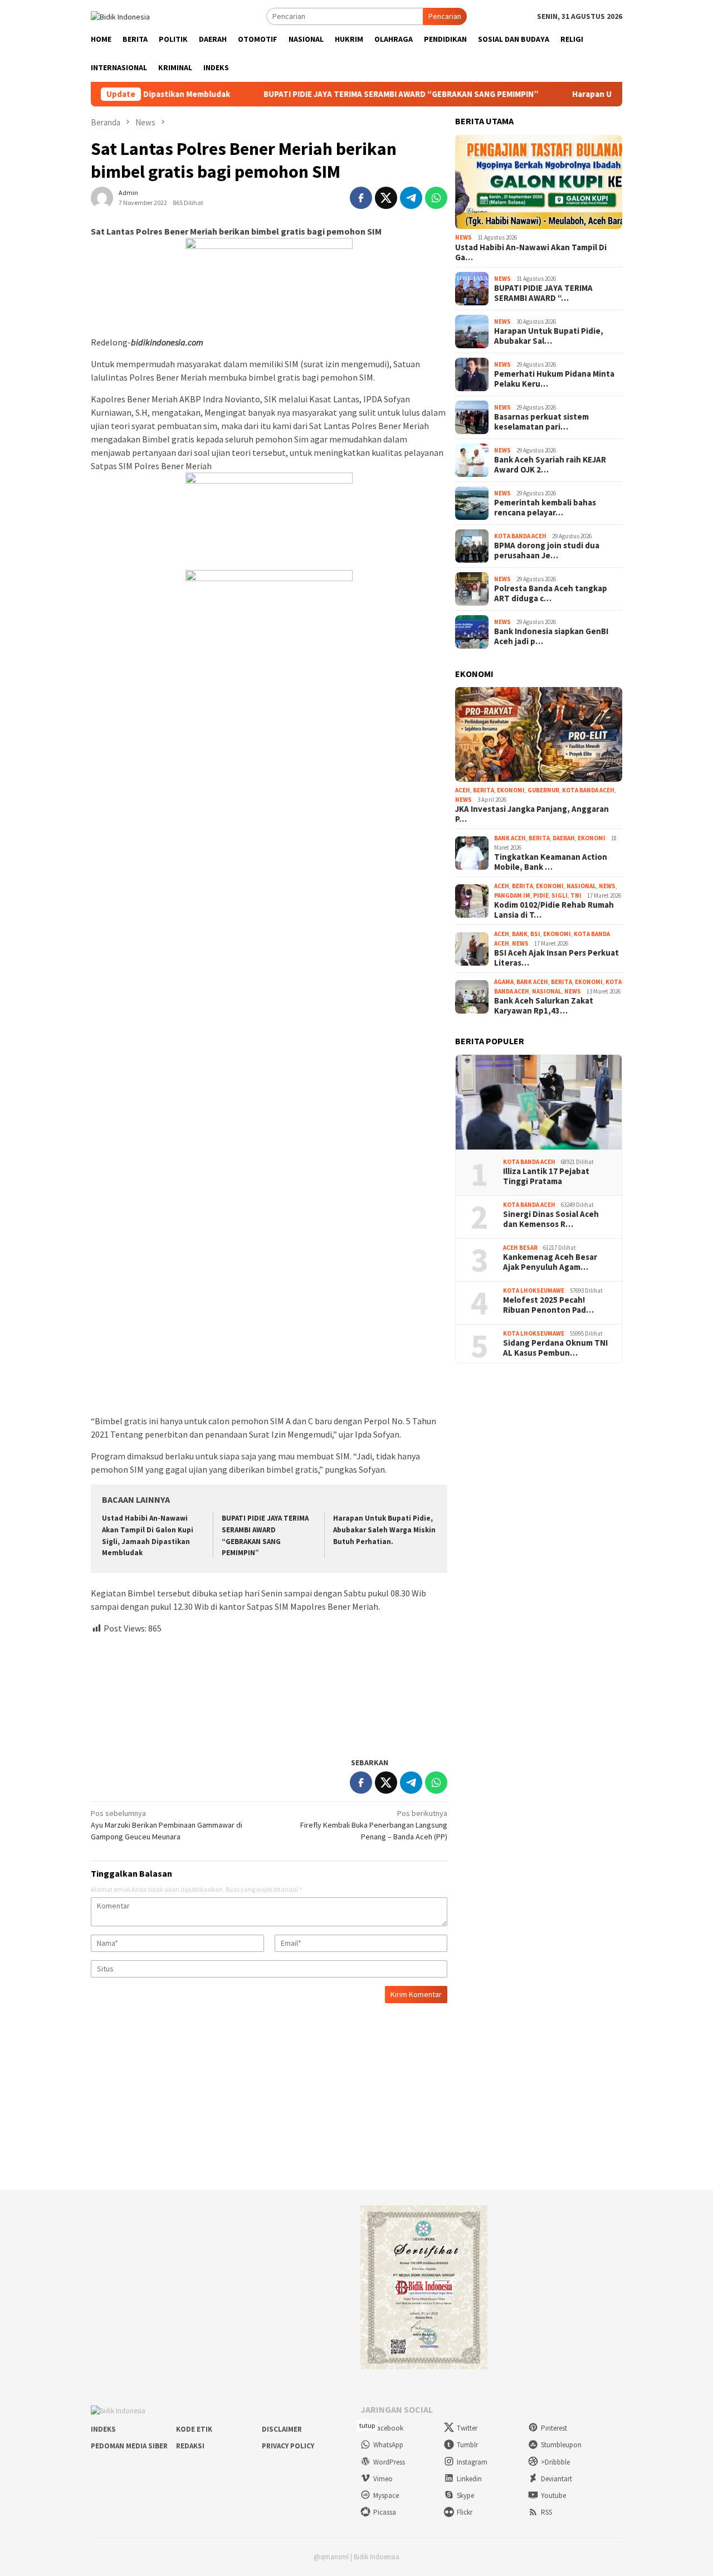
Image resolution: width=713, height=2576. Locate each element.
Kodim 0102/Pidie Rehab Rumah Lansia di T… (554, 910)
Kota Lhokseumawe (534, 1291)
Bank (520, 934)
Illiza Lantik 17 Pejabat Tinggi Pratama (546, 1176)
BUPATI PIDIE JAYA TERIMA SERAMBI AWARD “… (543, 293)
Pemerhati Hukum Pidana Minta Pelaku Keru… (554, 379)
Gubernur (543, 790)
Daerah (564, 838)
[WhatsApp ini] (436, 198)
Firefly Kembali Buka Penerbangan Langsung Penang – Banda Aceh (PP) (374, 1825)
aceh (463, 790)
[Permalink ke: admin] (102, 197)
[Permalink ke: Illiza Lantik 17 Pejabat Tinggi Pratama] (539, 1102)
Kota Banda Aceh (520, 536)
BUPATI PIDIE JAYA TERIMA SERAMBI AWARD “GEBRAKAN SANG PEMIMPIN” (343, 94)
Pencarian (445, 16)
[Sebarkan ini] (361, 198)
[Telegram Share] (411, 198)
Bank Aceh (510, 838)
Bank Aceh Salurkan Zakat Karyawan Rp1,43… (544, 1006)
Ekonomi (511, 790)
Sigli (560, 895)
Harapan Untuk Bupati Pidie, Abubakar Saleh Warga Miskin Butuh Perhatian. (384, 1530)
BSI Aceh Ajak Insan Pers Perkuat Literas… (556, 958)
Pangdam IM (512, 895)
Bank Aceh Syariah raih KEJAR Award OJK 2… (550, 465)
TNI (576, 895)
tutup (367, 2425)
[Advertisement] (269, 1691)
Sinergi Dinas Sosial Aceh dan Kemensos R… (551, 1219)
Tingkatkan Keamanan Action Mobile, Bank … (551, 862)
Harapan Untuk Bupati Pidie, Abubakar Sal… (549, 336)
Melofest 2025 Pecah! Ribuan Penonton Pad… (548, 1305)
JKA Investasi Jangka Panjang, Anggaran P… (532, 814)
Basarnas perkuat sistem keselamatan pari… (541, 422)
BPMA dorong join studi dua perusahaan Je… (547, 551)
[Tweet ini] (386, 198)
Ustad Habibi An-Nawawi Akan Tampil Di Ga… (531, 252)
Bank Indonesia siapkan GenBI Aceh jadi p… (551, 636)
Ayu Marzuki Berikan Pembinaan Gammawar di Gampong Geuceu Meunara (167, 1825)
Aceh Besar (520, 1248)
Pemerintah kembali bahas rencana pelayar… (545, 508)
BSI (535, 934)
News (463, 237)
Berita (484, 790)
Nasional (581, 886)
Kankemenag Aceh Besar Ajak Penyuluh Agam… (550, 1262)
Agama (504, 982)
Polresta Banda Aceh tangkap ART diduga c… (551, 593)
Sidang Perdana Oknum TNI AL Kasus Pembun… (555, 1348)
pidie (541, 895)
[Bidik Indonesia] (120, 16)
